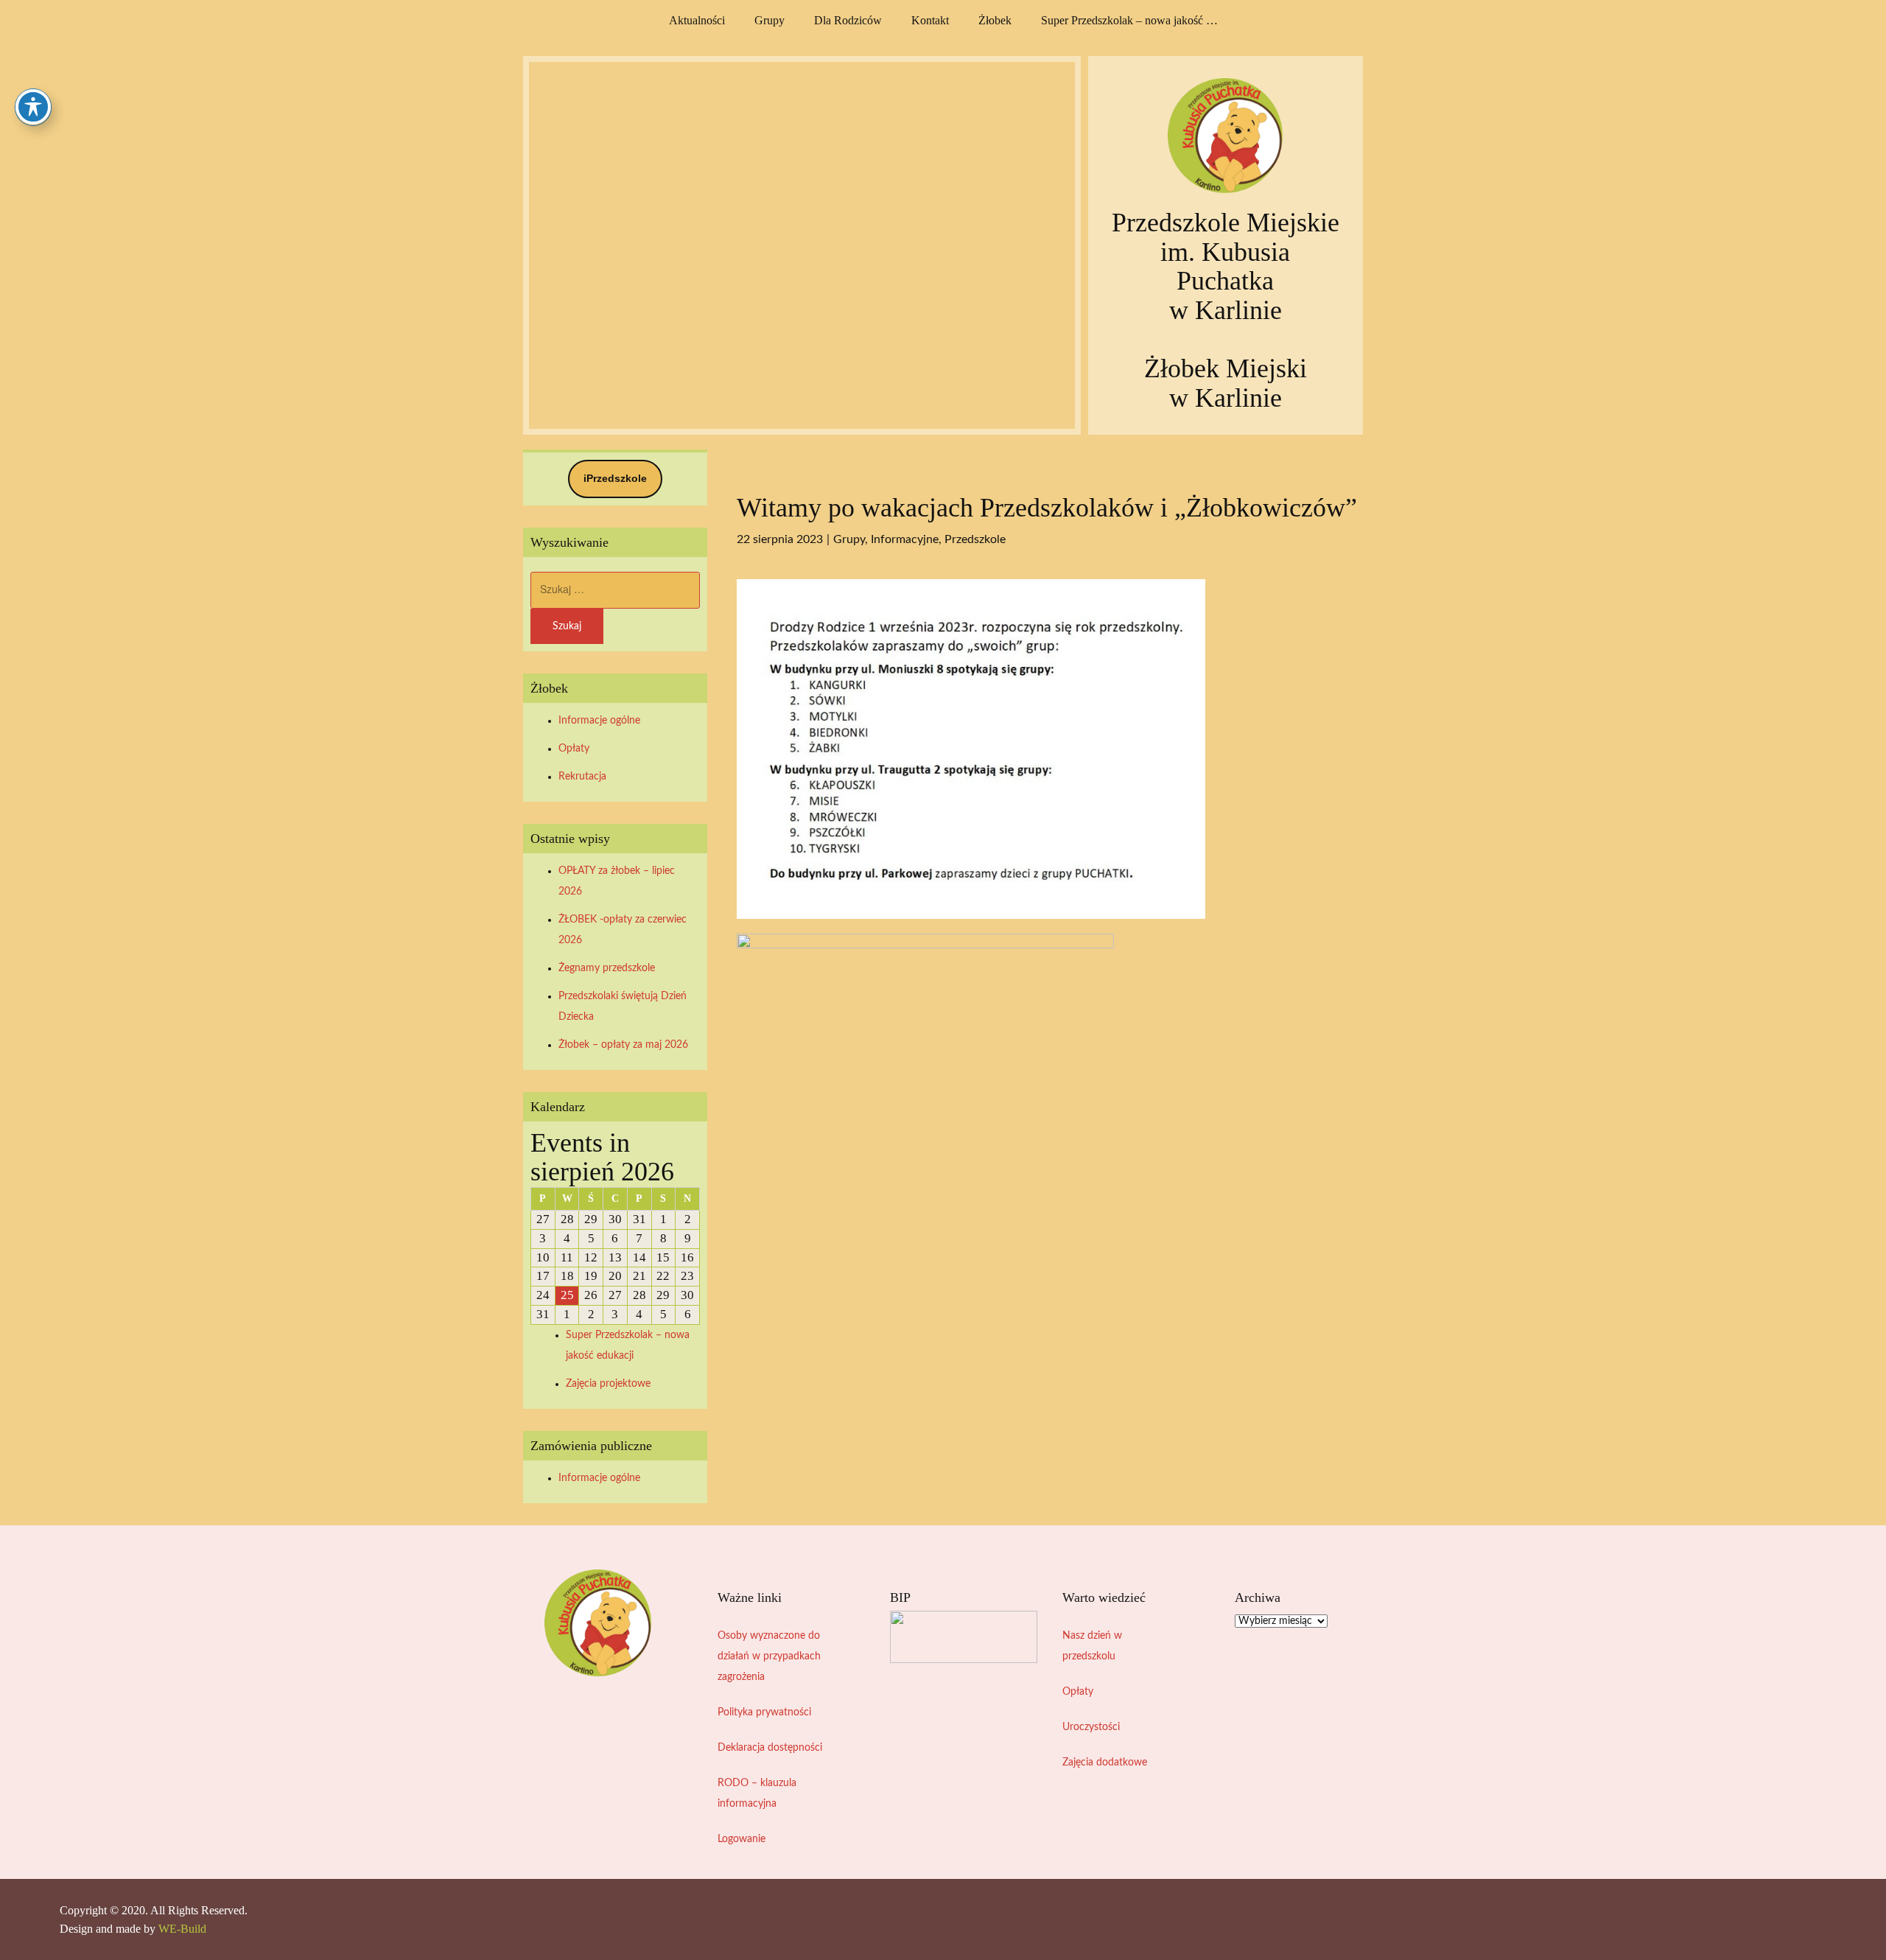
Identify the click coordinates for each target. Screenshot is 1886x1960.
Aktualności (697, 20)
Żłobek (995, 20)
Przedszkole (975, 539)
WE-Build (182, 1929)
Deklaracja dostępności (770, 1748)
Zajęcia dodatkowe (1105, 1763)
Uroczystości (1091, 1727)
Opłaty (574, 749)
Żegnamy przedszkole (607, 968)
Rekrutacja (582, 777)
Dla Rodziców (848, 20)
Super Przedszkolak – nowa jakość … (1129, 20)
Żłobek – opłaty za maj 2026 (623, 1045)
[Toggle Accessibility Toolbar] (33, 107)
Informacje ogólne (599, 721)
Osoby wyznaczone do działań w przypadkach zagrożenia (769, 1656)
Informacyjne (905, 539)
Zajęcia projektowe (608, 1384)
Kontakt (930, 20)
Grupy (770, 20)
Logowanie (742, 1839)
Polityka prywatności (764, 1712)
